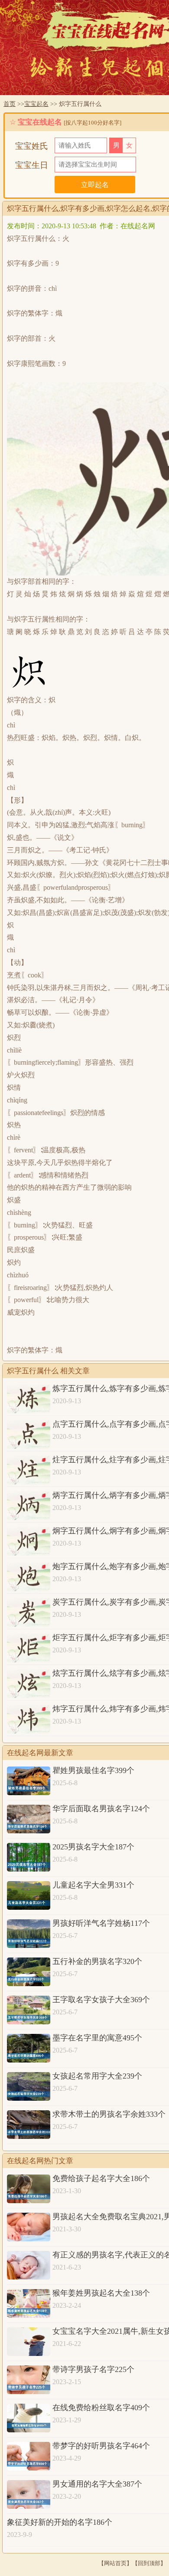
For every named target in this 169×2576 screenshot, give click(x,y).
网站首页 (115, 2563)
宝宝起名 (36, 104)
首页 (10, 104)
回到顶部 (149, 2563)
